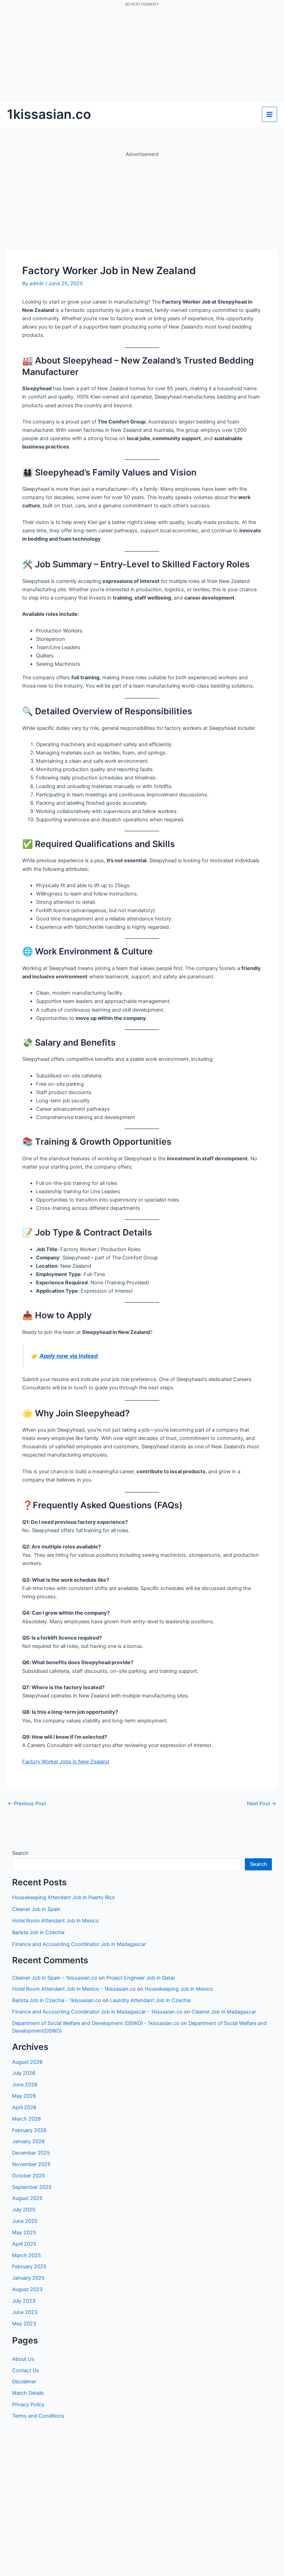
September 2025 (32, 2187)
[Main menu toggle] (269, 114)
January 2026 (28, 2141)
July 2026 (24, 2073)
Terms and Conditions (38, 2416)
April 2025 (24, 2244)
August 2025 (27, 2198)
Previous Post (27, 1804)
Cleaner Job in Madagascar (224, 2012)
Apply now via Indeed (69, 1356)
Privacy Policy (28, 2404)
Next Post (262, 1804)
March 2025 (26, 2255)
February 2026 (29, 2130)
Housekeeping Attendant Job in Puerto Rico (64, 1897)
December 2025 (31, 2153)
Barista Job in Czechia (38, 1932)
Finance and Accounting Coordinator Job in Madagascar (79, 1944)
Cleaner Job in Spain (36, 1909)
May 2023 (24, 2324)
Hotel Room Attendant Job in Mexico (56, 1921)
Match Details (28, 2393)
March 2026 (26, 2119)
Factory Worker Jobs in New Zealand (66, 1762)
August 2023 (27, 2289)
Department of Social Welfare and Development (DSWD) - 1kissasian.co (96, 2023)
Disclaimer (24, 2382)
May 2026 (24, 2096)
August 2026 (27, 2062)
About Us (23, 2359)
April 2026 (24, 2107)
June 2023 (25, 2312)
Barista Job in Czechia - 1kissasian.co (57, 2000)
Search (20, 1853)
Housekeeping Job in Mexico (179, 1989)
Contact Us (26, 2370)
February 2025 (29, 2267)
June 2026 (25, 2085)
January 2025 (28, 2278)
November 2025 (31, 2164)
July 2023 (24, 2301)
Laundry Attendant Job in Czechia (150, 2000)
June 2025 (25, 2221)
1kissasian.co (49, 114)
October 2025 (29, 2176)
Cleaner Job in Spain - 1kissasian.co (55, 1978)
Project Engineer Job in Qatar (141, 1978)
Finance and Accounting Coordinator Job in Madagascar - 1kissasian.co (97, 2012)
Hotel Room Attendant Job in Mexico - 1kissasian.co (74, 1989)
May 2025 (24, 2233)
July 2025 (24, 2210)
